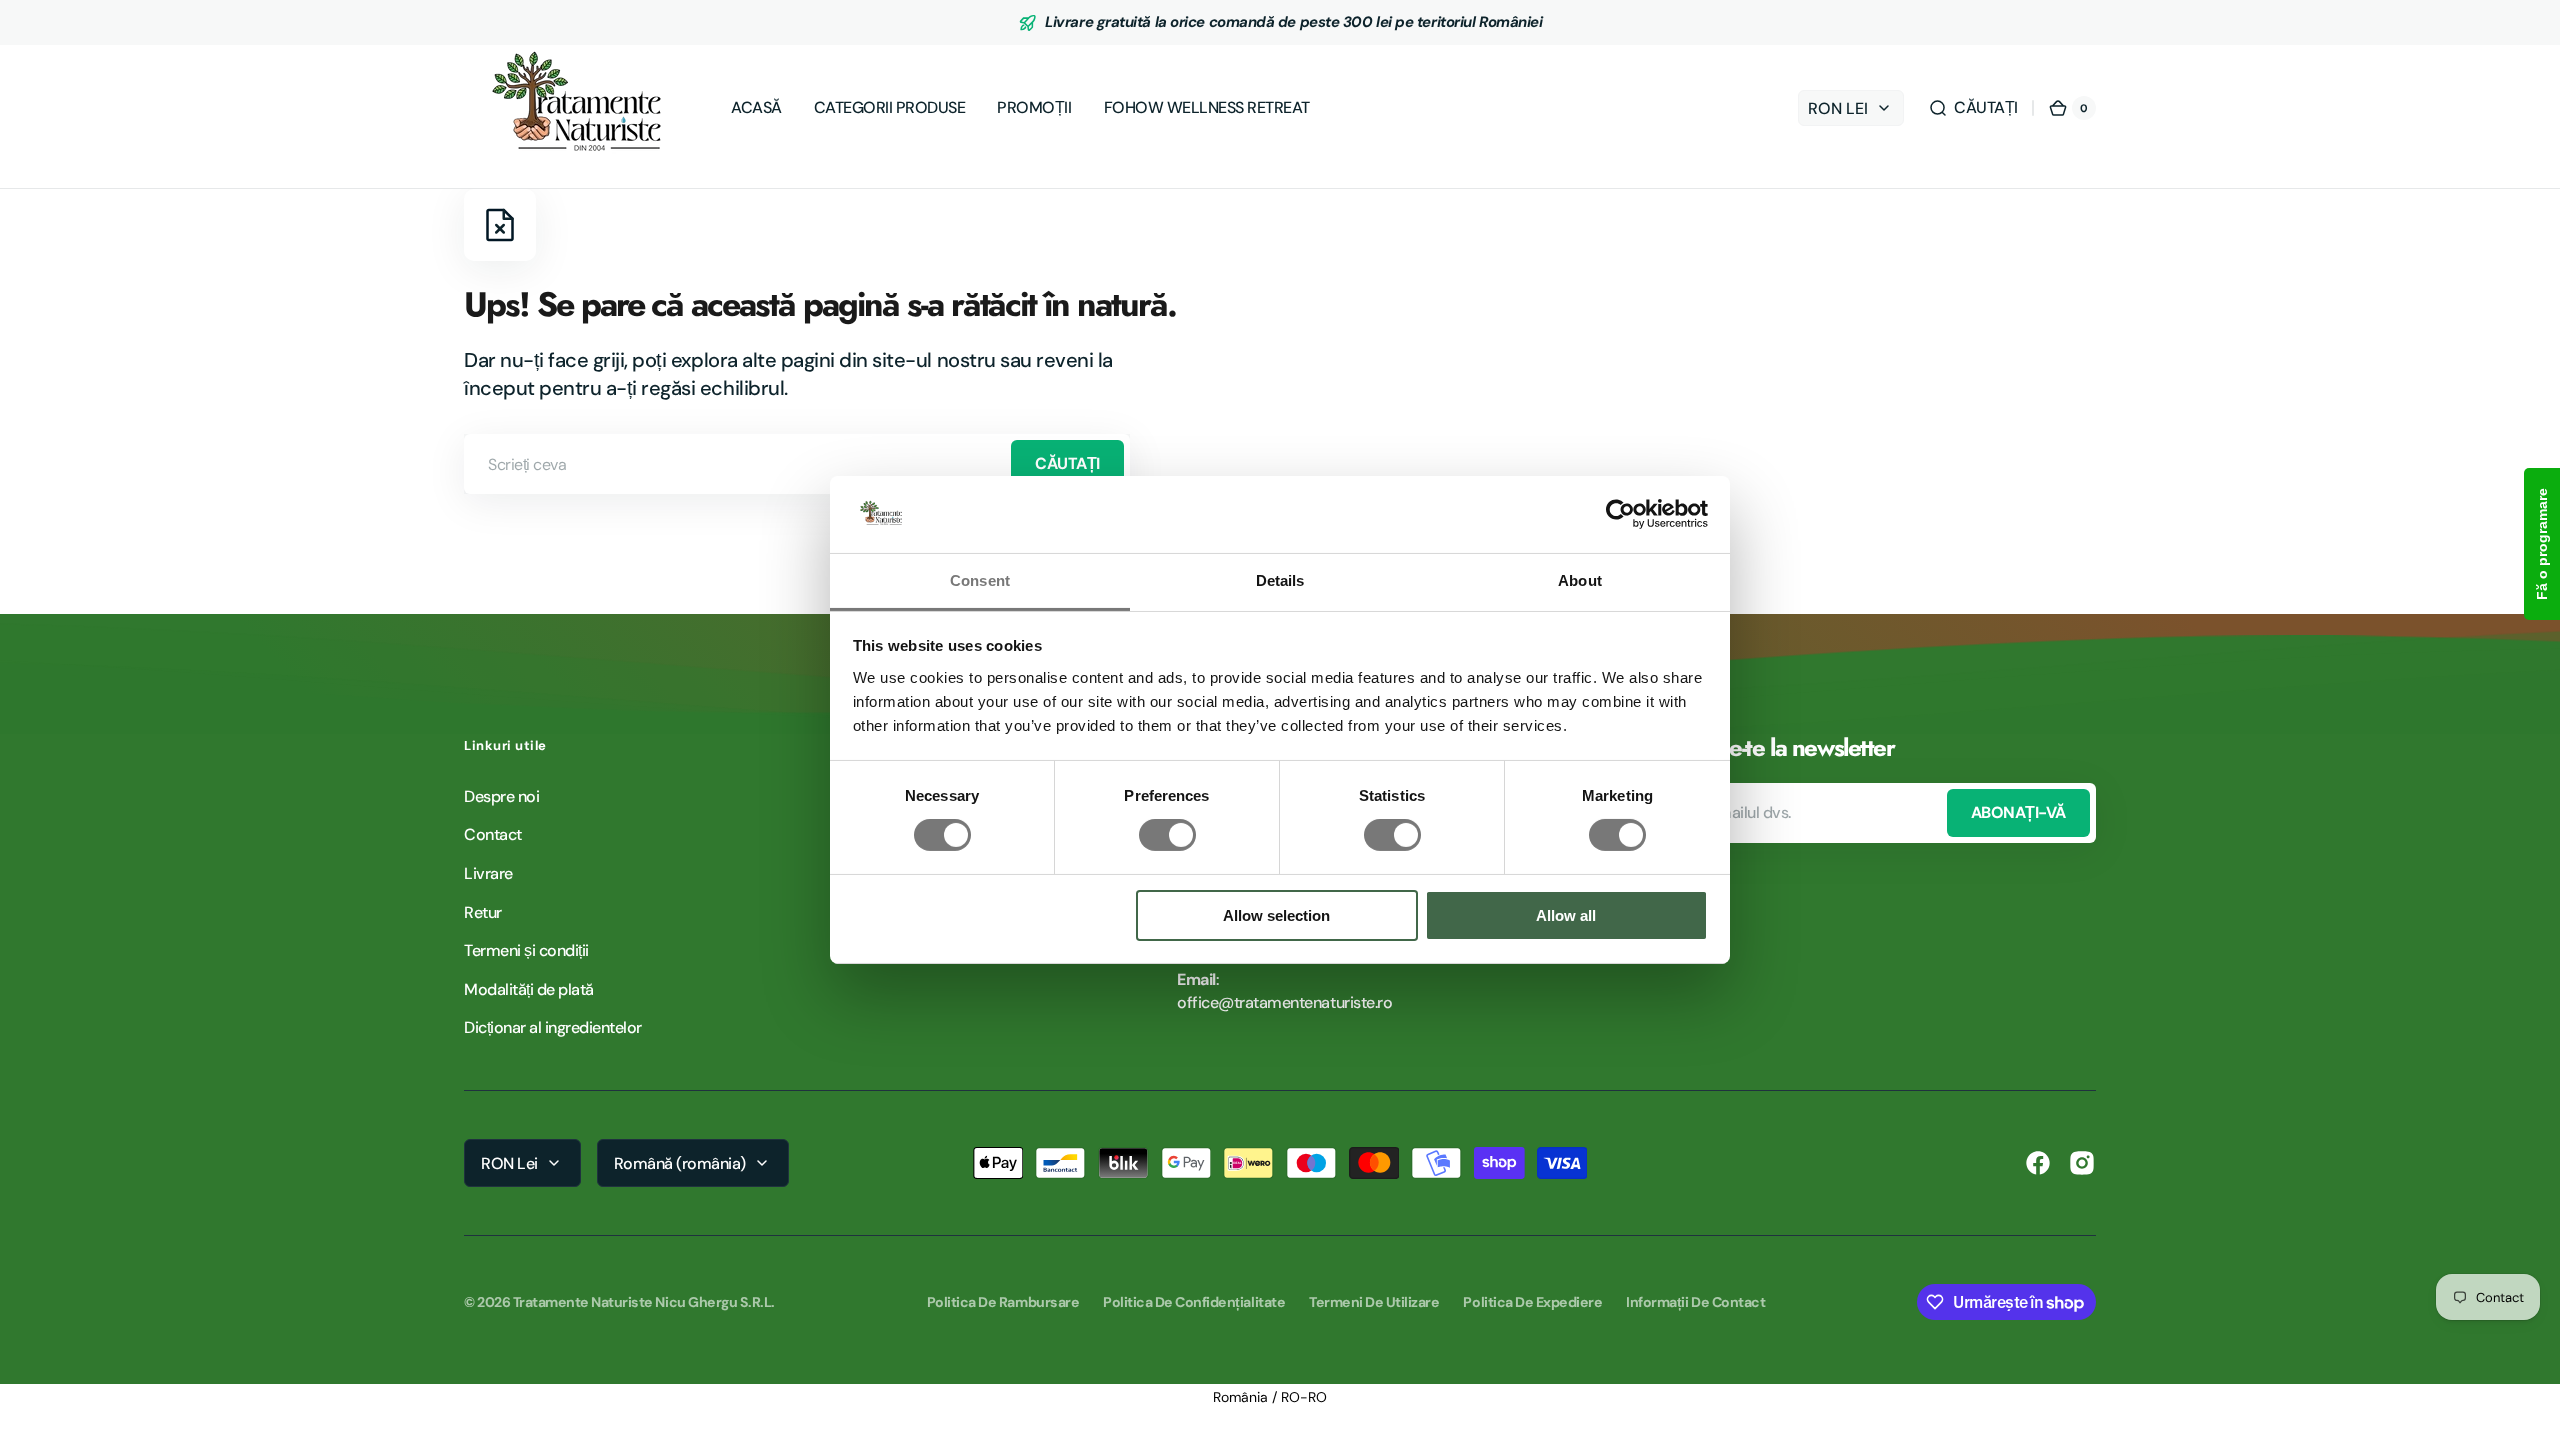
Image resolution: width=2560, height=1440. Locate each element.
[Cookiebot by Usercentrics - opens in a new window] (1620, 514)
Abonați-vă (2018, 812)
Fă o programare (2542, 544)
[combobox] (797, 464)
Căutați (1067, 463)
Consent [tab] (980, 580)
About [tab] (1580, 580)
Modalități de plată (529, 989)
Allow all (1566, 915)
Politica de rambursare (1003, 1302)
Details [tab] (1280, 580)
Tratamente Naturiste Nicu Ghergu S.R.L (642, 1302)
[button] (1973, 108)
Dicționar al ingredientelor (553, 1027)
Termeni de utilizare (1374, 1302)
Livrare (488, 873)
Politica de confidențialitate (1194, 1302)
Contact (493, 834)
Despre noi (501, 796)
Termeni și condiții (526, 950)
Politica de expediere (1532, 1302)
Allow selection (1276, 915)
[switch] (1167, 835)
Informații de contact (1695, 1302)
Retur (483, 912)
